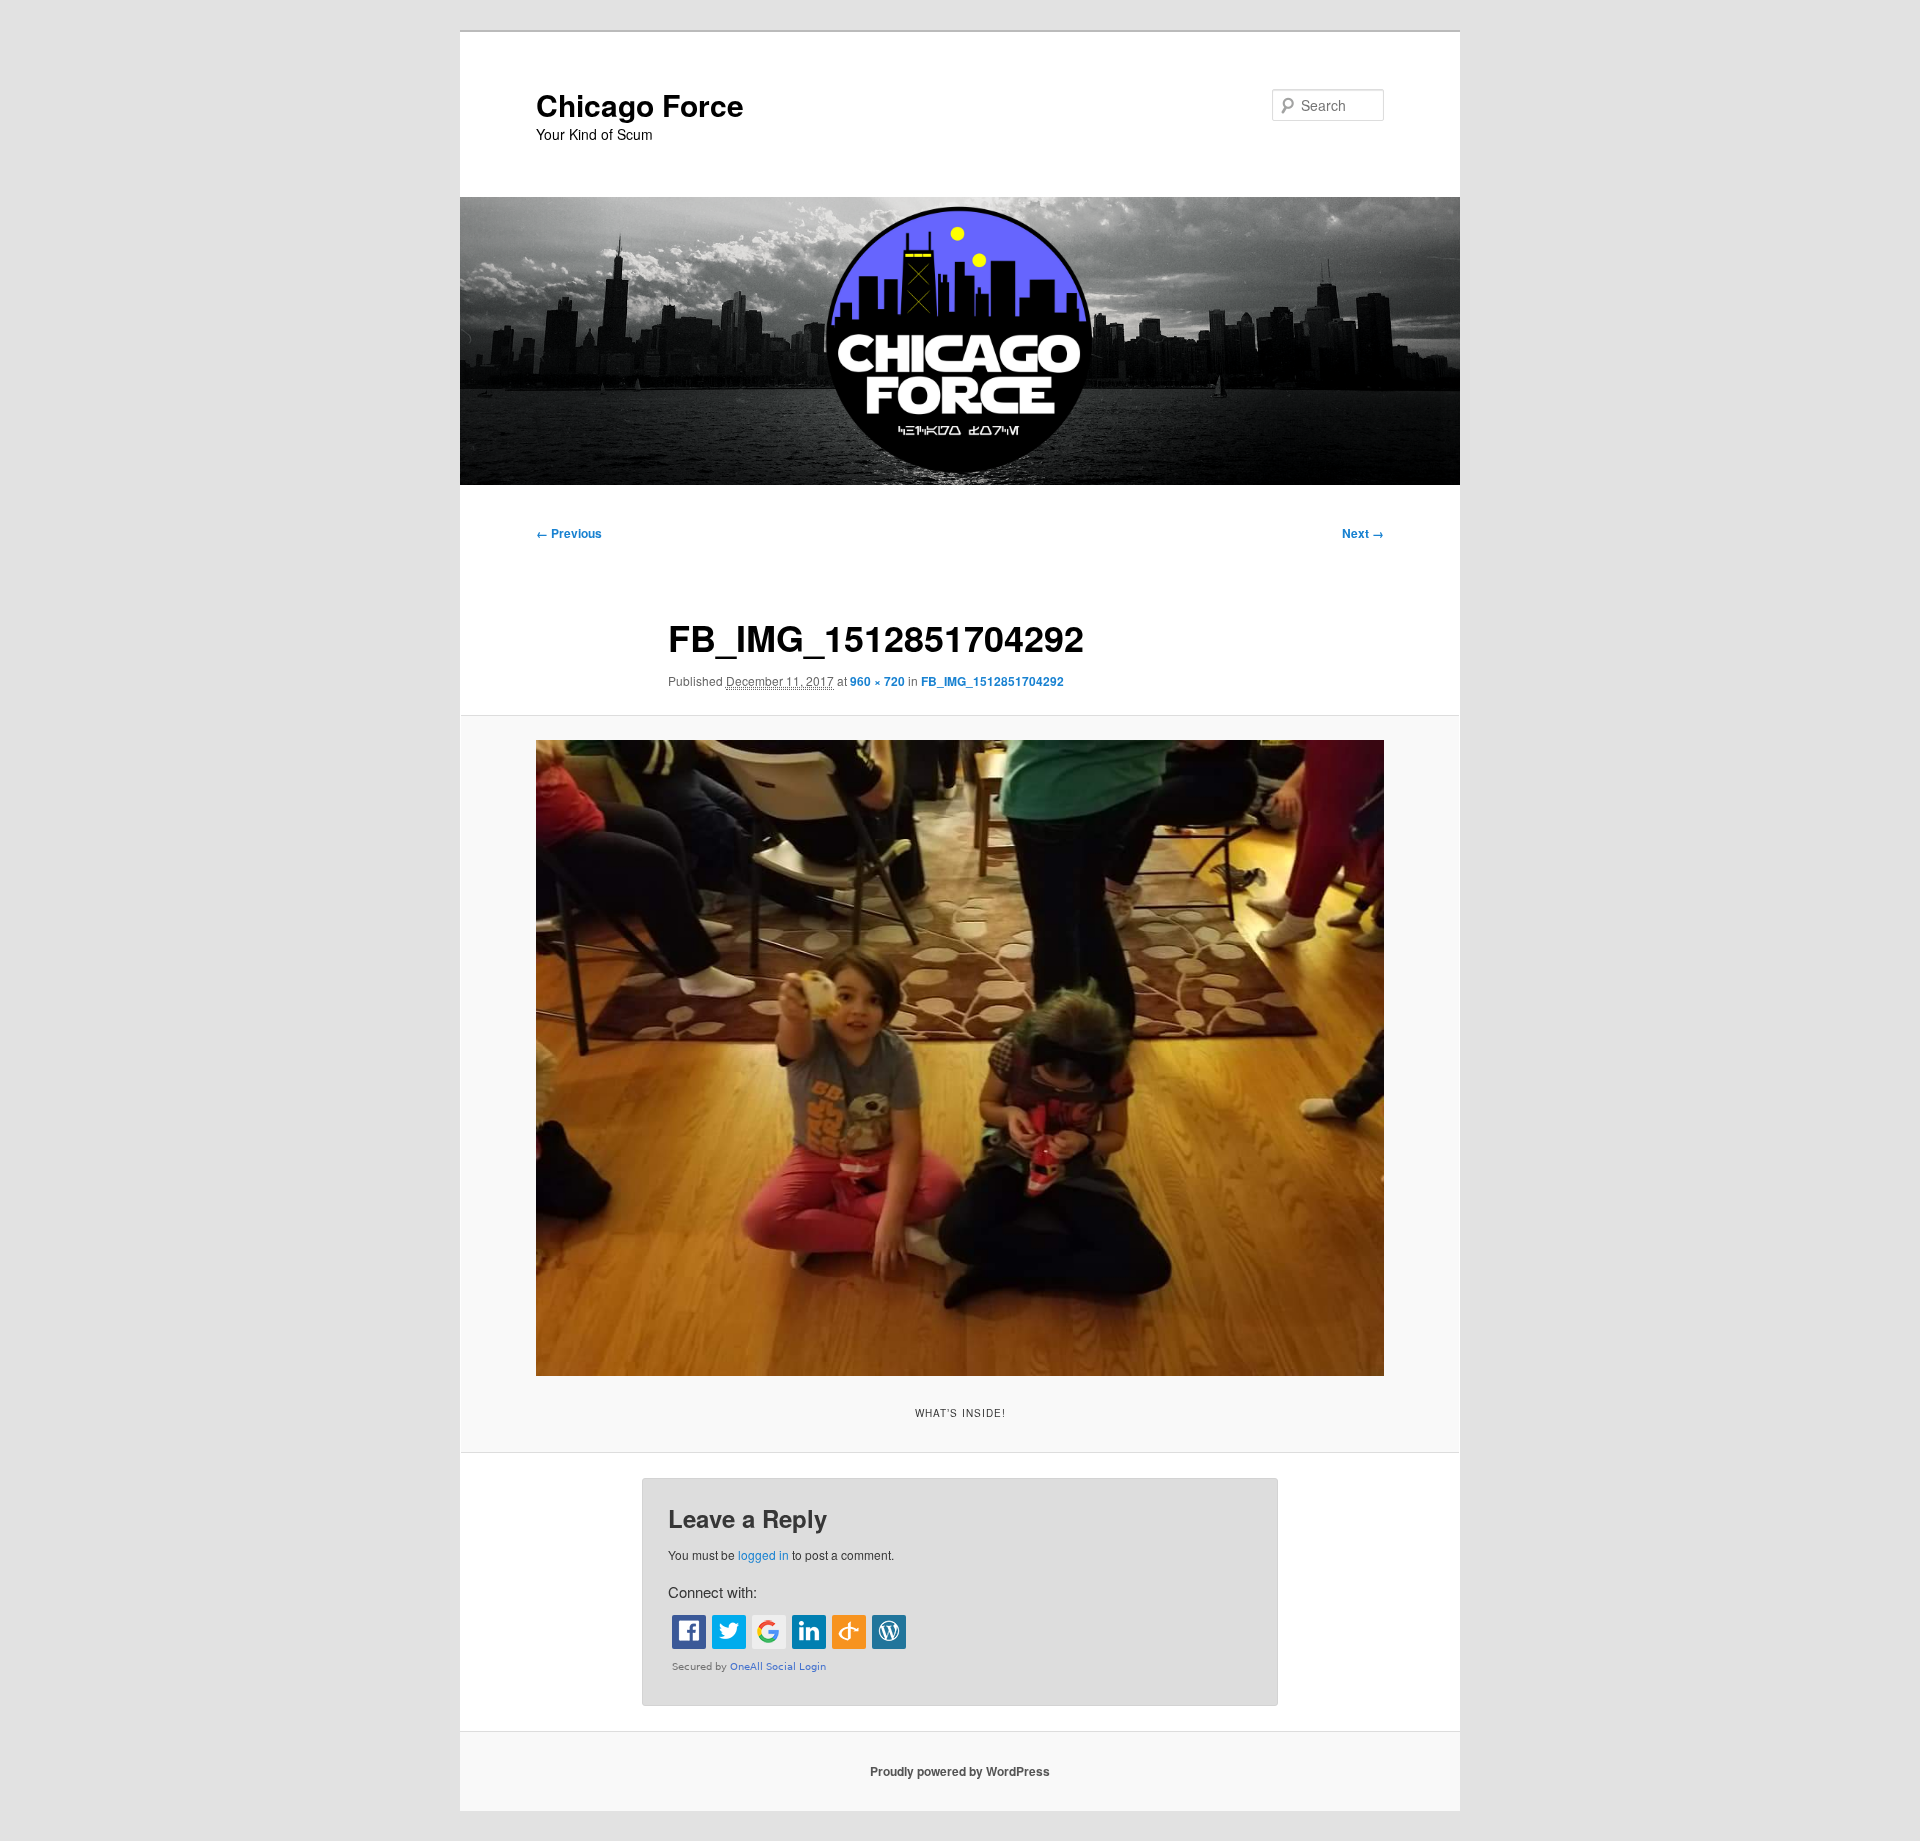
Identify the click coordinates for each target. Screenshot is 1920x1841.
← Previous (569, 533)
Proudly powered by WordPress (960, 1771)
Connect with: (712, 1591)
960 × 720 (877, 681)
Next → (1363, 533)
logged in (763, 1554)
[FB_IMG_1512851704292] (960, 1058)
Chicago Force (640, 104)
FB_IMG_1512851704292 (992, 681)
